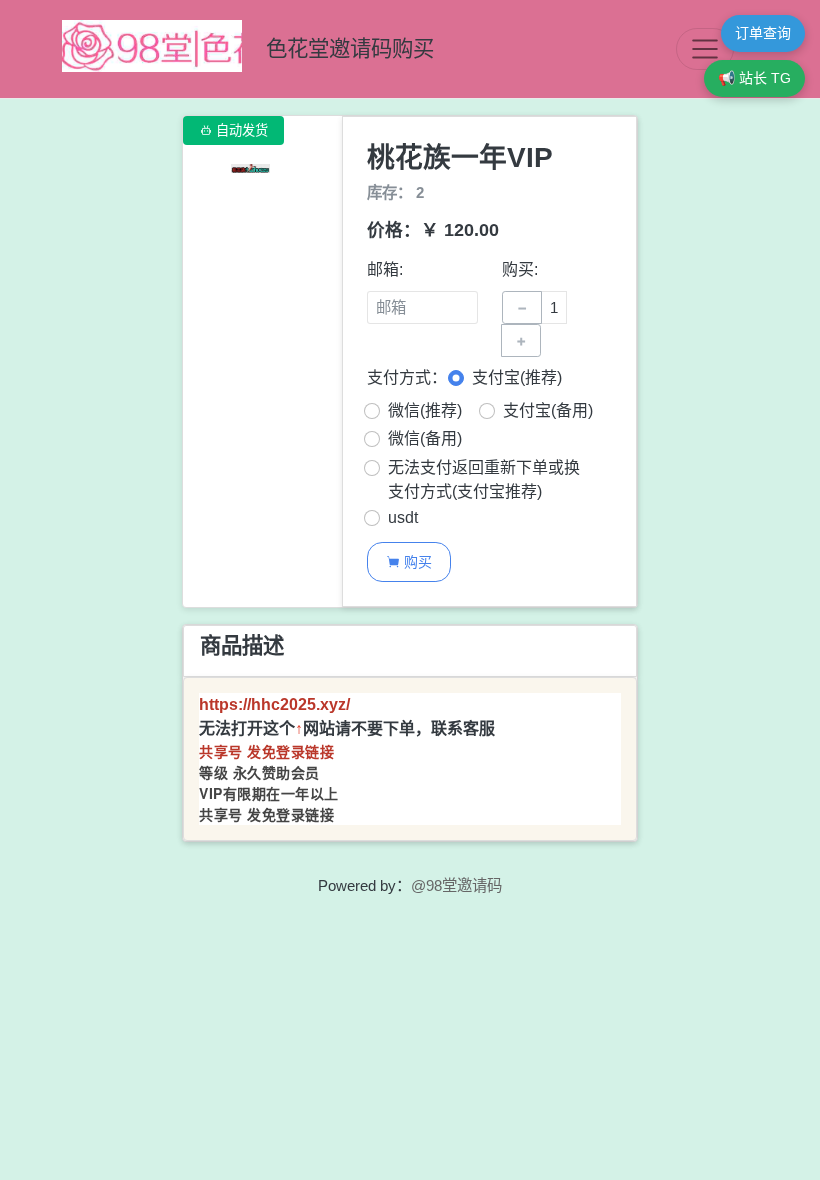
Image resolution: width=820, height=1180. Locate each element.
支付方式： (407, 377)
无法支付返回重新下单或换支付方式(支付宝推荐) (484, 479)
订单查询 (763, 33)
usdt (403, 517)
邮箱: (385, 269)
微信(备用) (425, 438)
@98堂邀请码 (456, 885)
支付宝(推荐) (517, 377)
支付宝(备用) (548, 410)
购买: (520, 269)
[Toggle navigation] (705, 49)
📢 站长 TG (754, 78)
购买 (409, 561)
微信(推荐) (425, 410)
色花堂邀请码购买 (350, 49)
